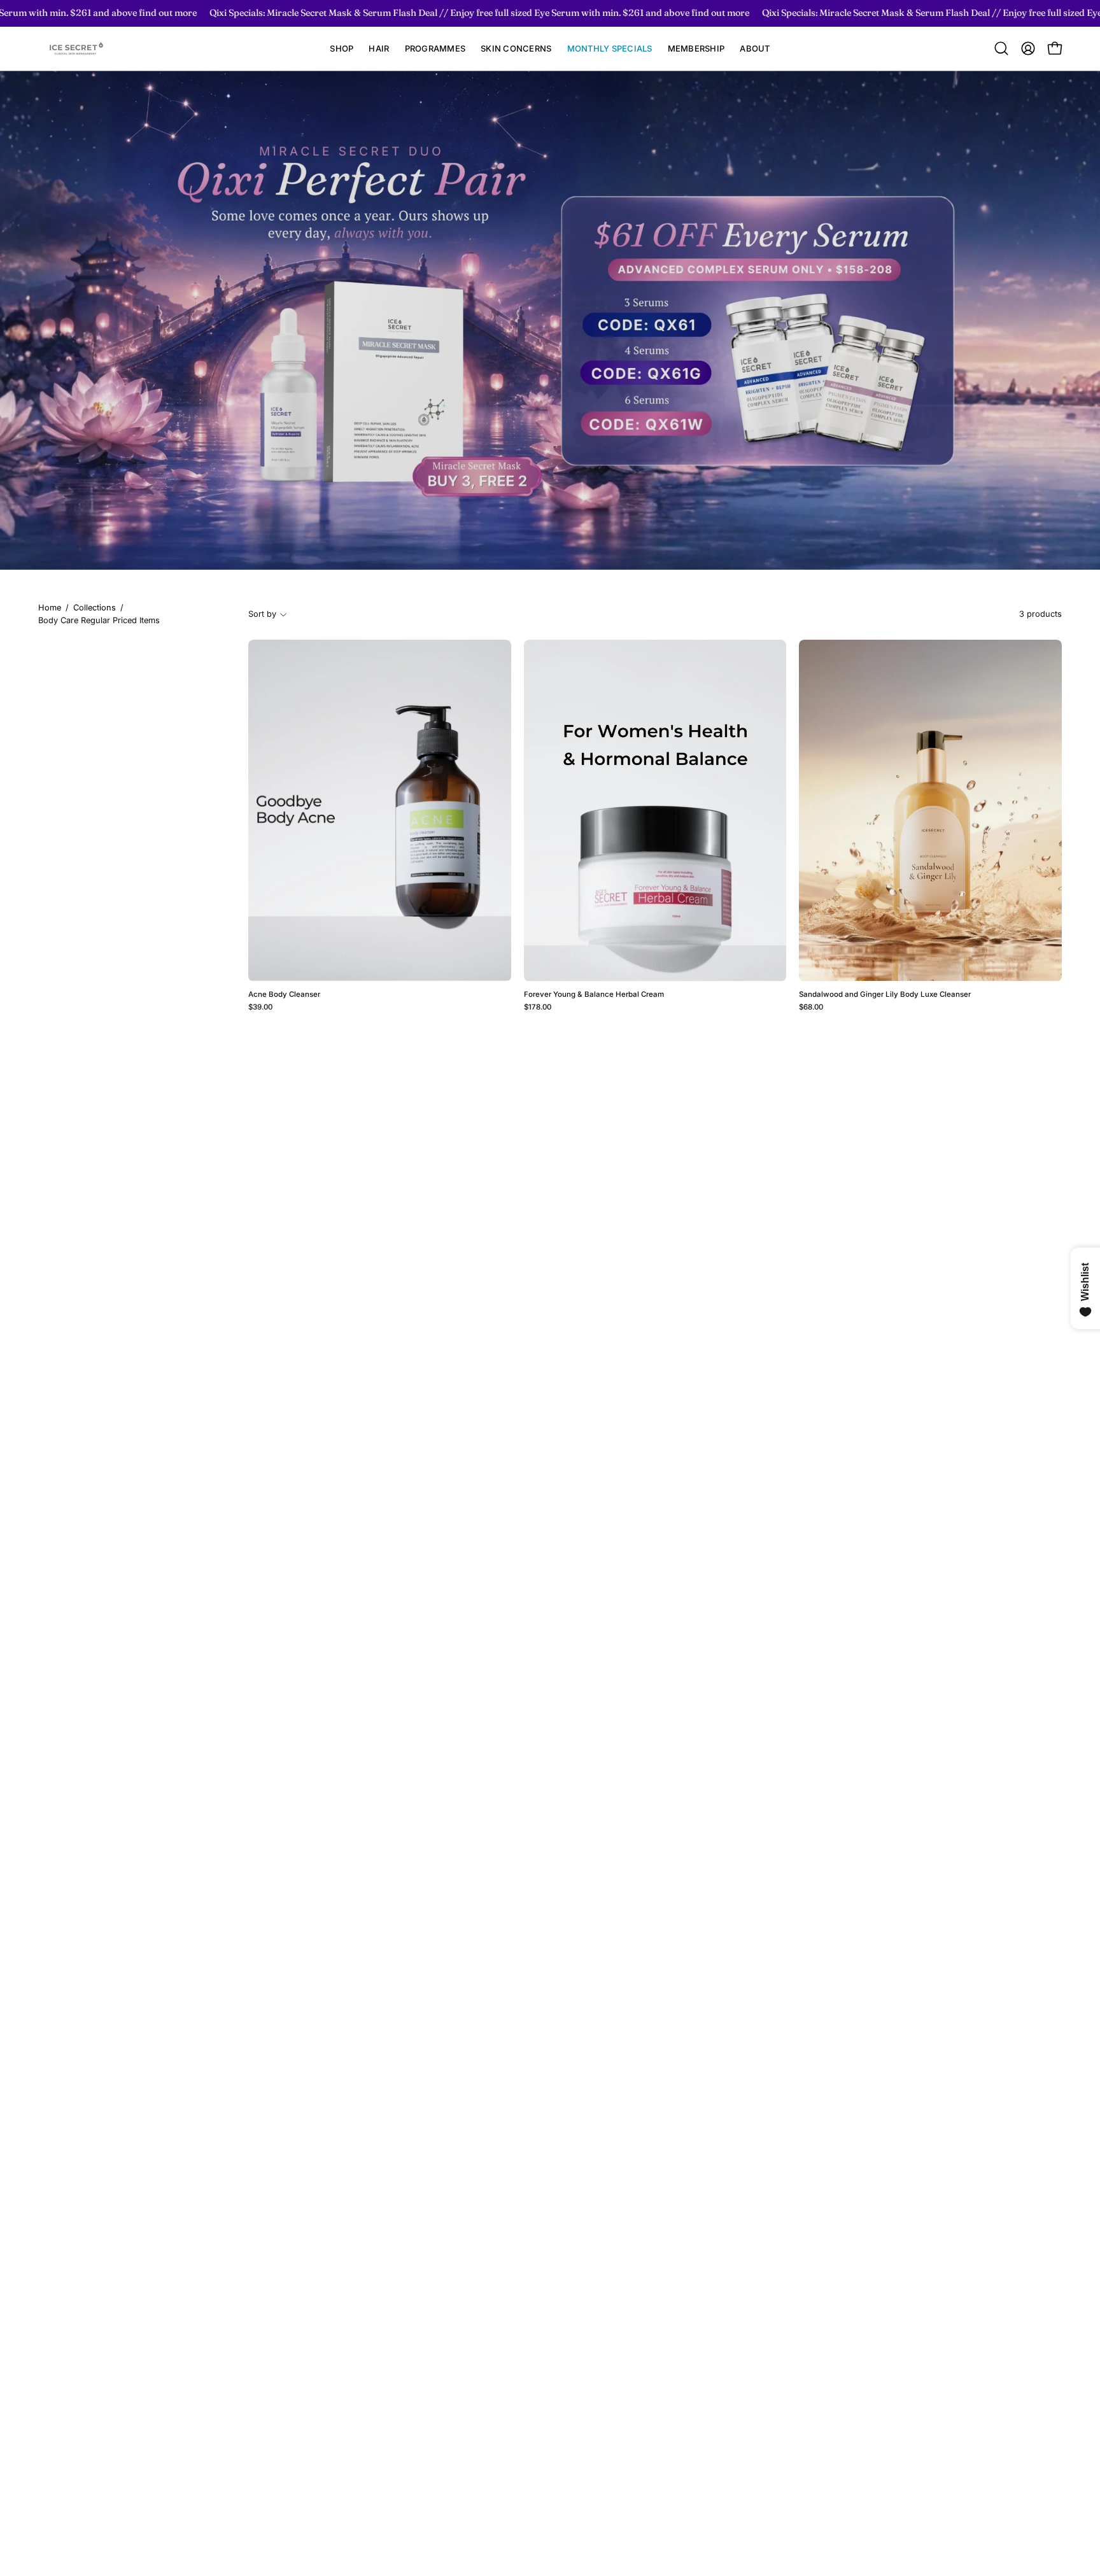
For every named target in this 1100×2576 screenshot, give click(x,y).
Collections (95, 608)
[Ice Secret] (76, 49)
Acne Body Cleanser (284, 995)
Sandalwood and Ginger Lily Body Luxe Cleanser (885, 995)
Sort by (262, 614)
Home (50, 608)
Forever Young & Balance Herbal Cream (594, 995)
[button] (379, 49)
